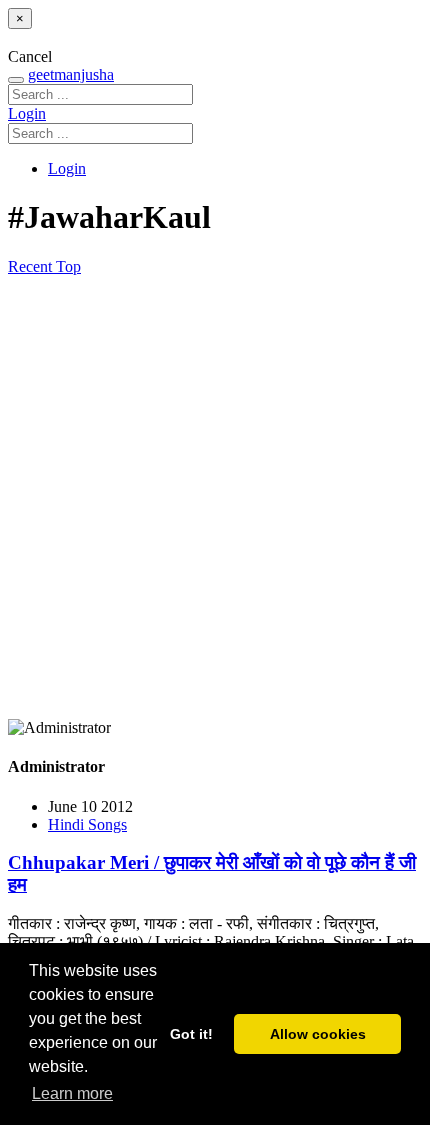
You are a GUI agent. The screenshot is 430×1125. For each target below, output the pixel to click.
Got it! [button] (191, 1034)
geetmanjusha (71, 74)
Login (27, 113)
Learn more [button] (72, 1093)
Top (68, 266)
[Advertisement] (215, 498)
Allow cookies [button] (318, 1034)
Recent (32, 266)
